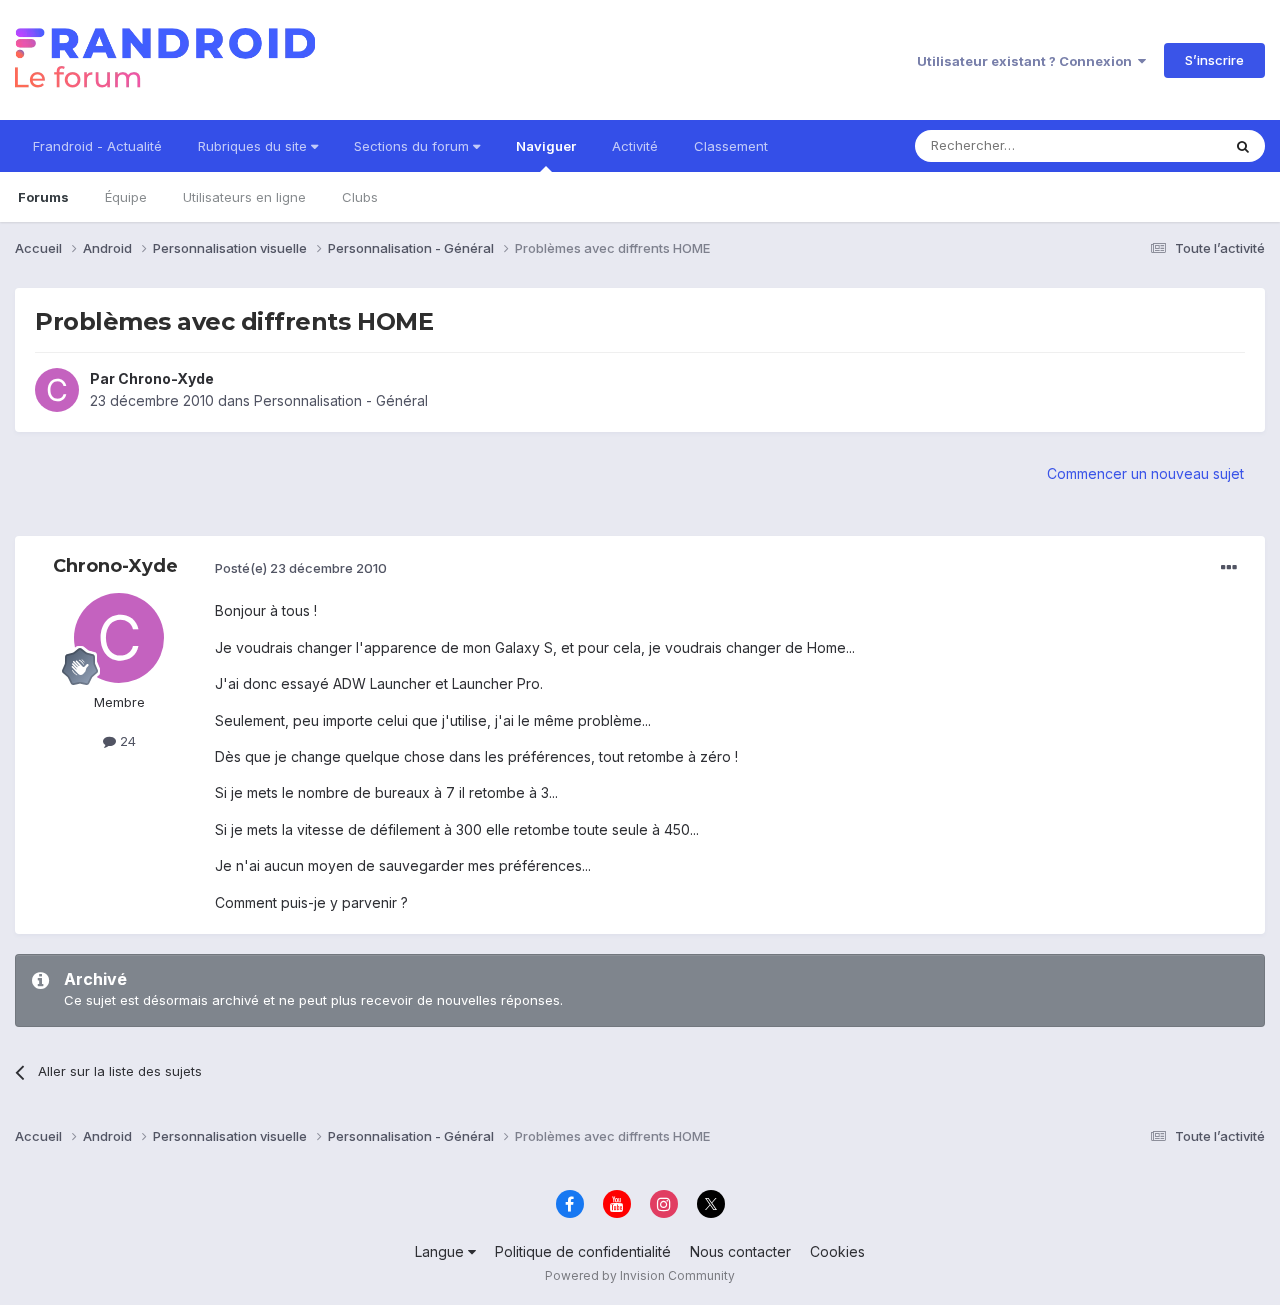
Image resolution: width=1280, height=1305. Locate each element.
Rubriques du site (254, 146)
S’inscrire (1214, 60)
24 (126, 741)
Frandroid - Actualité (97, 146)
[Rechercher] (1243, 146)
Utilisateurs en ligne (244, 197)
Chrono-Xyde (166, 378)
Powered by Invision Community (640, 1275)
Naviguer (546, 146)
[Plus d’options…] (1229, 568)
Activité (635, 146)
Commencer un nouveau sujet (1145, 473)
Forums (43, 197)
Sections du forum (413, 146)
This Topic (1162, 145)
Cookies (837, 1251)
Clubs (360, 197)
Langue (441, 1251)
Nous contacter (740, 1251)
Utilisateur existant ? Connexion (1027, 61)
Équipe (126, 197)
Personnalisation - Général (341, 400)
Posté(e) (301, 568)
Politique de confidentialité (583, 1251)
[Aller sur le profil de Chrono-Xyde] (57, 390)
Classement (731, 146)
